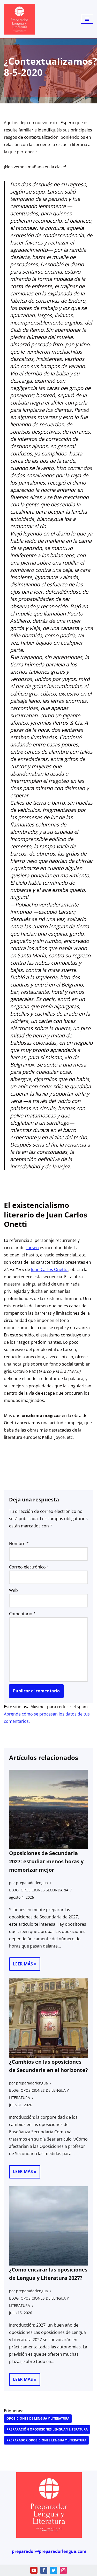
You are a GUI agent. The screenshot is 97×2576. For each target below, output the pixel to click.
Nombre (19, 1544)
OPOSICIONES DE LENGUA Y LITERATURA (38, 2418)
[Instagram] (63, 2570)
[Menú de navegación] (87, 19)
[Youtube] (34, 2570)
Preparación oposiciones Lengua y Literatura (47, 2429)
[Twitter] (54, 2570)
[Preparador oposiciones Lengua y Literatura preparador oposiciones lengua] (19, 19)
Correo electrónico (29, 1567)
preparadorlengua (32, 1883)
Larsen (32, 1248)
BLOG (14, 1890)
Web (13, 1590)
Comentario (22, 1614)
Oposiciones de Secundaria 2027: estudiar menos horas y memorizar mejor (46, 1861)
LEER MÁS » (23, 1966)
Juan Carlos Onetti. (50, 1269)
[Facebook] (44, 2570)
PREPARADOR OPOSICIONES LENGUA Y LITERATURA (46, 2440)
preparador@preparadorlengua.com (49, 2551)
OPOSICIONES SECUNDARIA (44, 1890)
